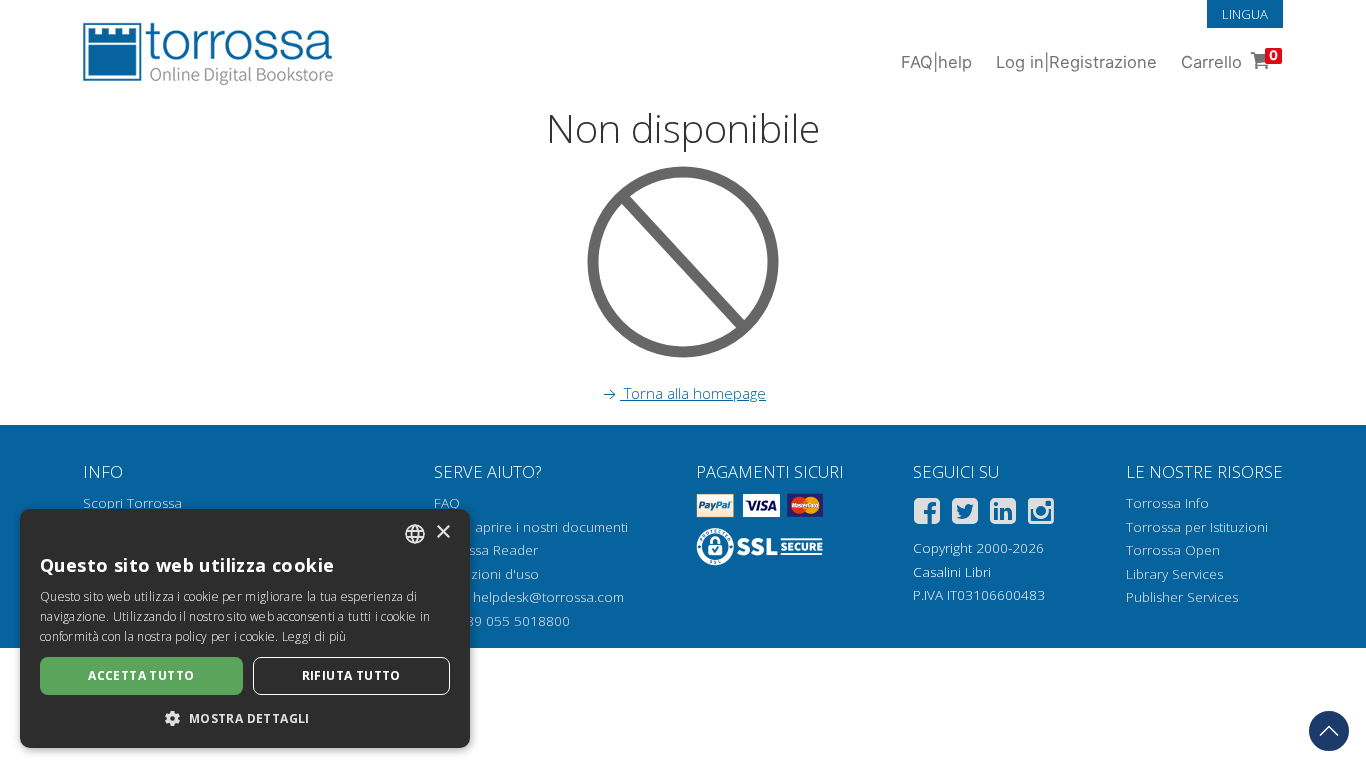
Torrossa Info (1167, 503)
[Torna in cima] (1329, 731)
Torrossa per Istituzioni (1197, 527)
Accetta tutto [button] (141, 675)
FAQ (447, 503)
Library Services (1174, 574)
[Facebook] (927, 514)
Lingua (1245, 14)
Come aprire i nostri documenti (531, 527)
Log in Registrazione (1076, 62)
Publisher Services (1182, 597)
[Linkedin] (1003, 514)
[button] (245, 718)
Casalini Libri (952, 572)
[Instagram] (1041, 514)
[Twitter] (965, 514)
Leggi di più (314, 636)
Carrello (1229, 59)
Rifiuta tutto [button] (351, 675)
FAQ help (936, 62)
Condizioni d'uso (486, 574)
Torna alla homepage (693, 393)
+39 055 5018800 (514, 621)
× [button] (442, 532)
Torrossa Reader (486, 550)
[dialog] (245, 628)
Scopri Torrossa (132, 503)
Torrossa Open (1173, 550)
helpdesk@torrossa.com (548, 597)
